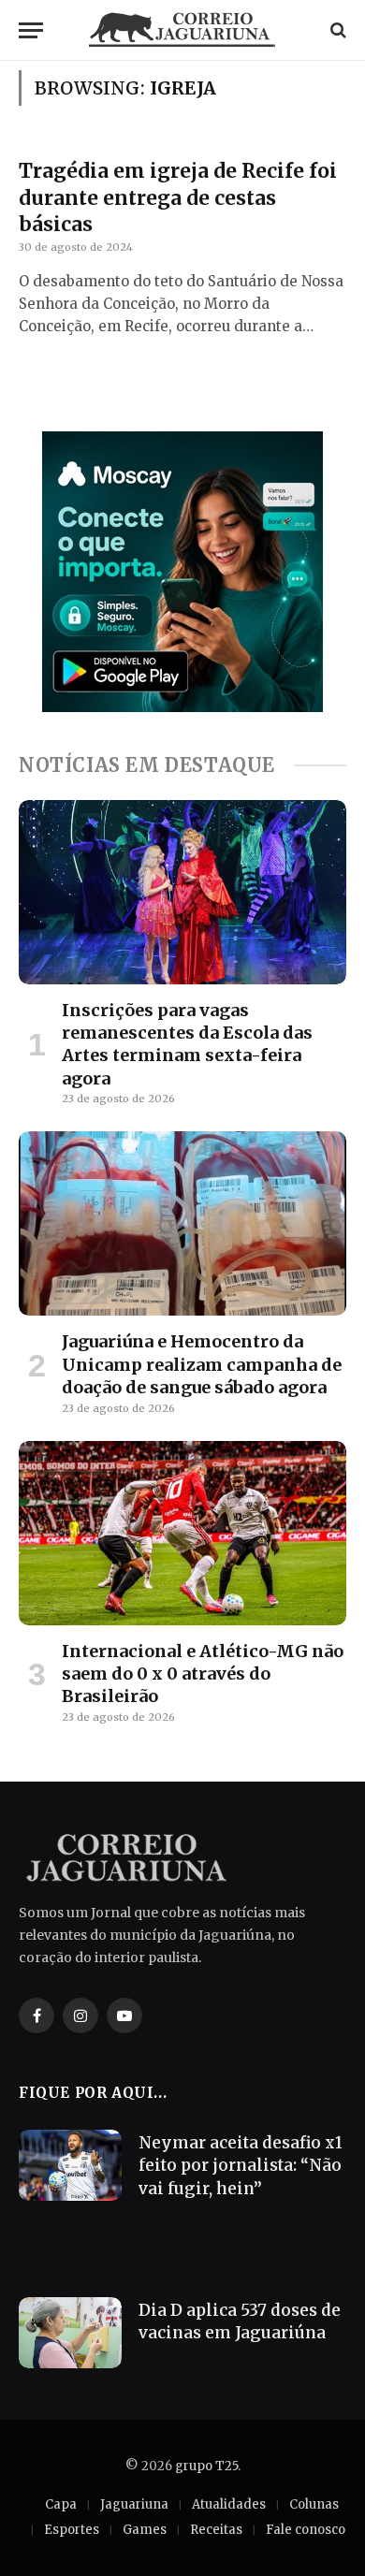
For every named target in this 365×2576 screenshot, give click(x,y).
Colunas (314, 2504)
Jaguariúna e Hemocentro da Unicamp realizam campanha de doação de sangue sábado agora (202, 1364)
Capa (61, 2504)
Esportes (72, 2530)
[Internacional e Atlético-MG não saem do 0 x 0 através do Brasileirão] (182, 1533)
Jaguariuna (134, 2504)
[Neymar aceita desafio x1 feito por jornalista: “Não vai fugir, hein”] (70, 2165)
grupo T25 (206, 2466)
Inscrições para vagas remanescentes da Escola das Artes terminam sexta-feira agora (187, 1044)
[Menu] (31, 30)
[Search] (336, 30)
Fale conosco (306, 2530)
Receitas (216, 2530)
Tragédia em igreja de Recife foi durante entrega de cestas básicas (178, 197)
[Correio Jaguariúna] (182, 30)
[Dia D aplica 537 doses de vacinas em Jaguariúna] (70, 2333)
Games (145, 2530)
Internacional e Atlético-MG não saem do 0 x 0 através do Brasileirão (203, 1674)
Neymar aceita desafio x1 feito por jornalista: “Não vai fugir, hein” (241, 2166)
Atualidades (229, 2504)
